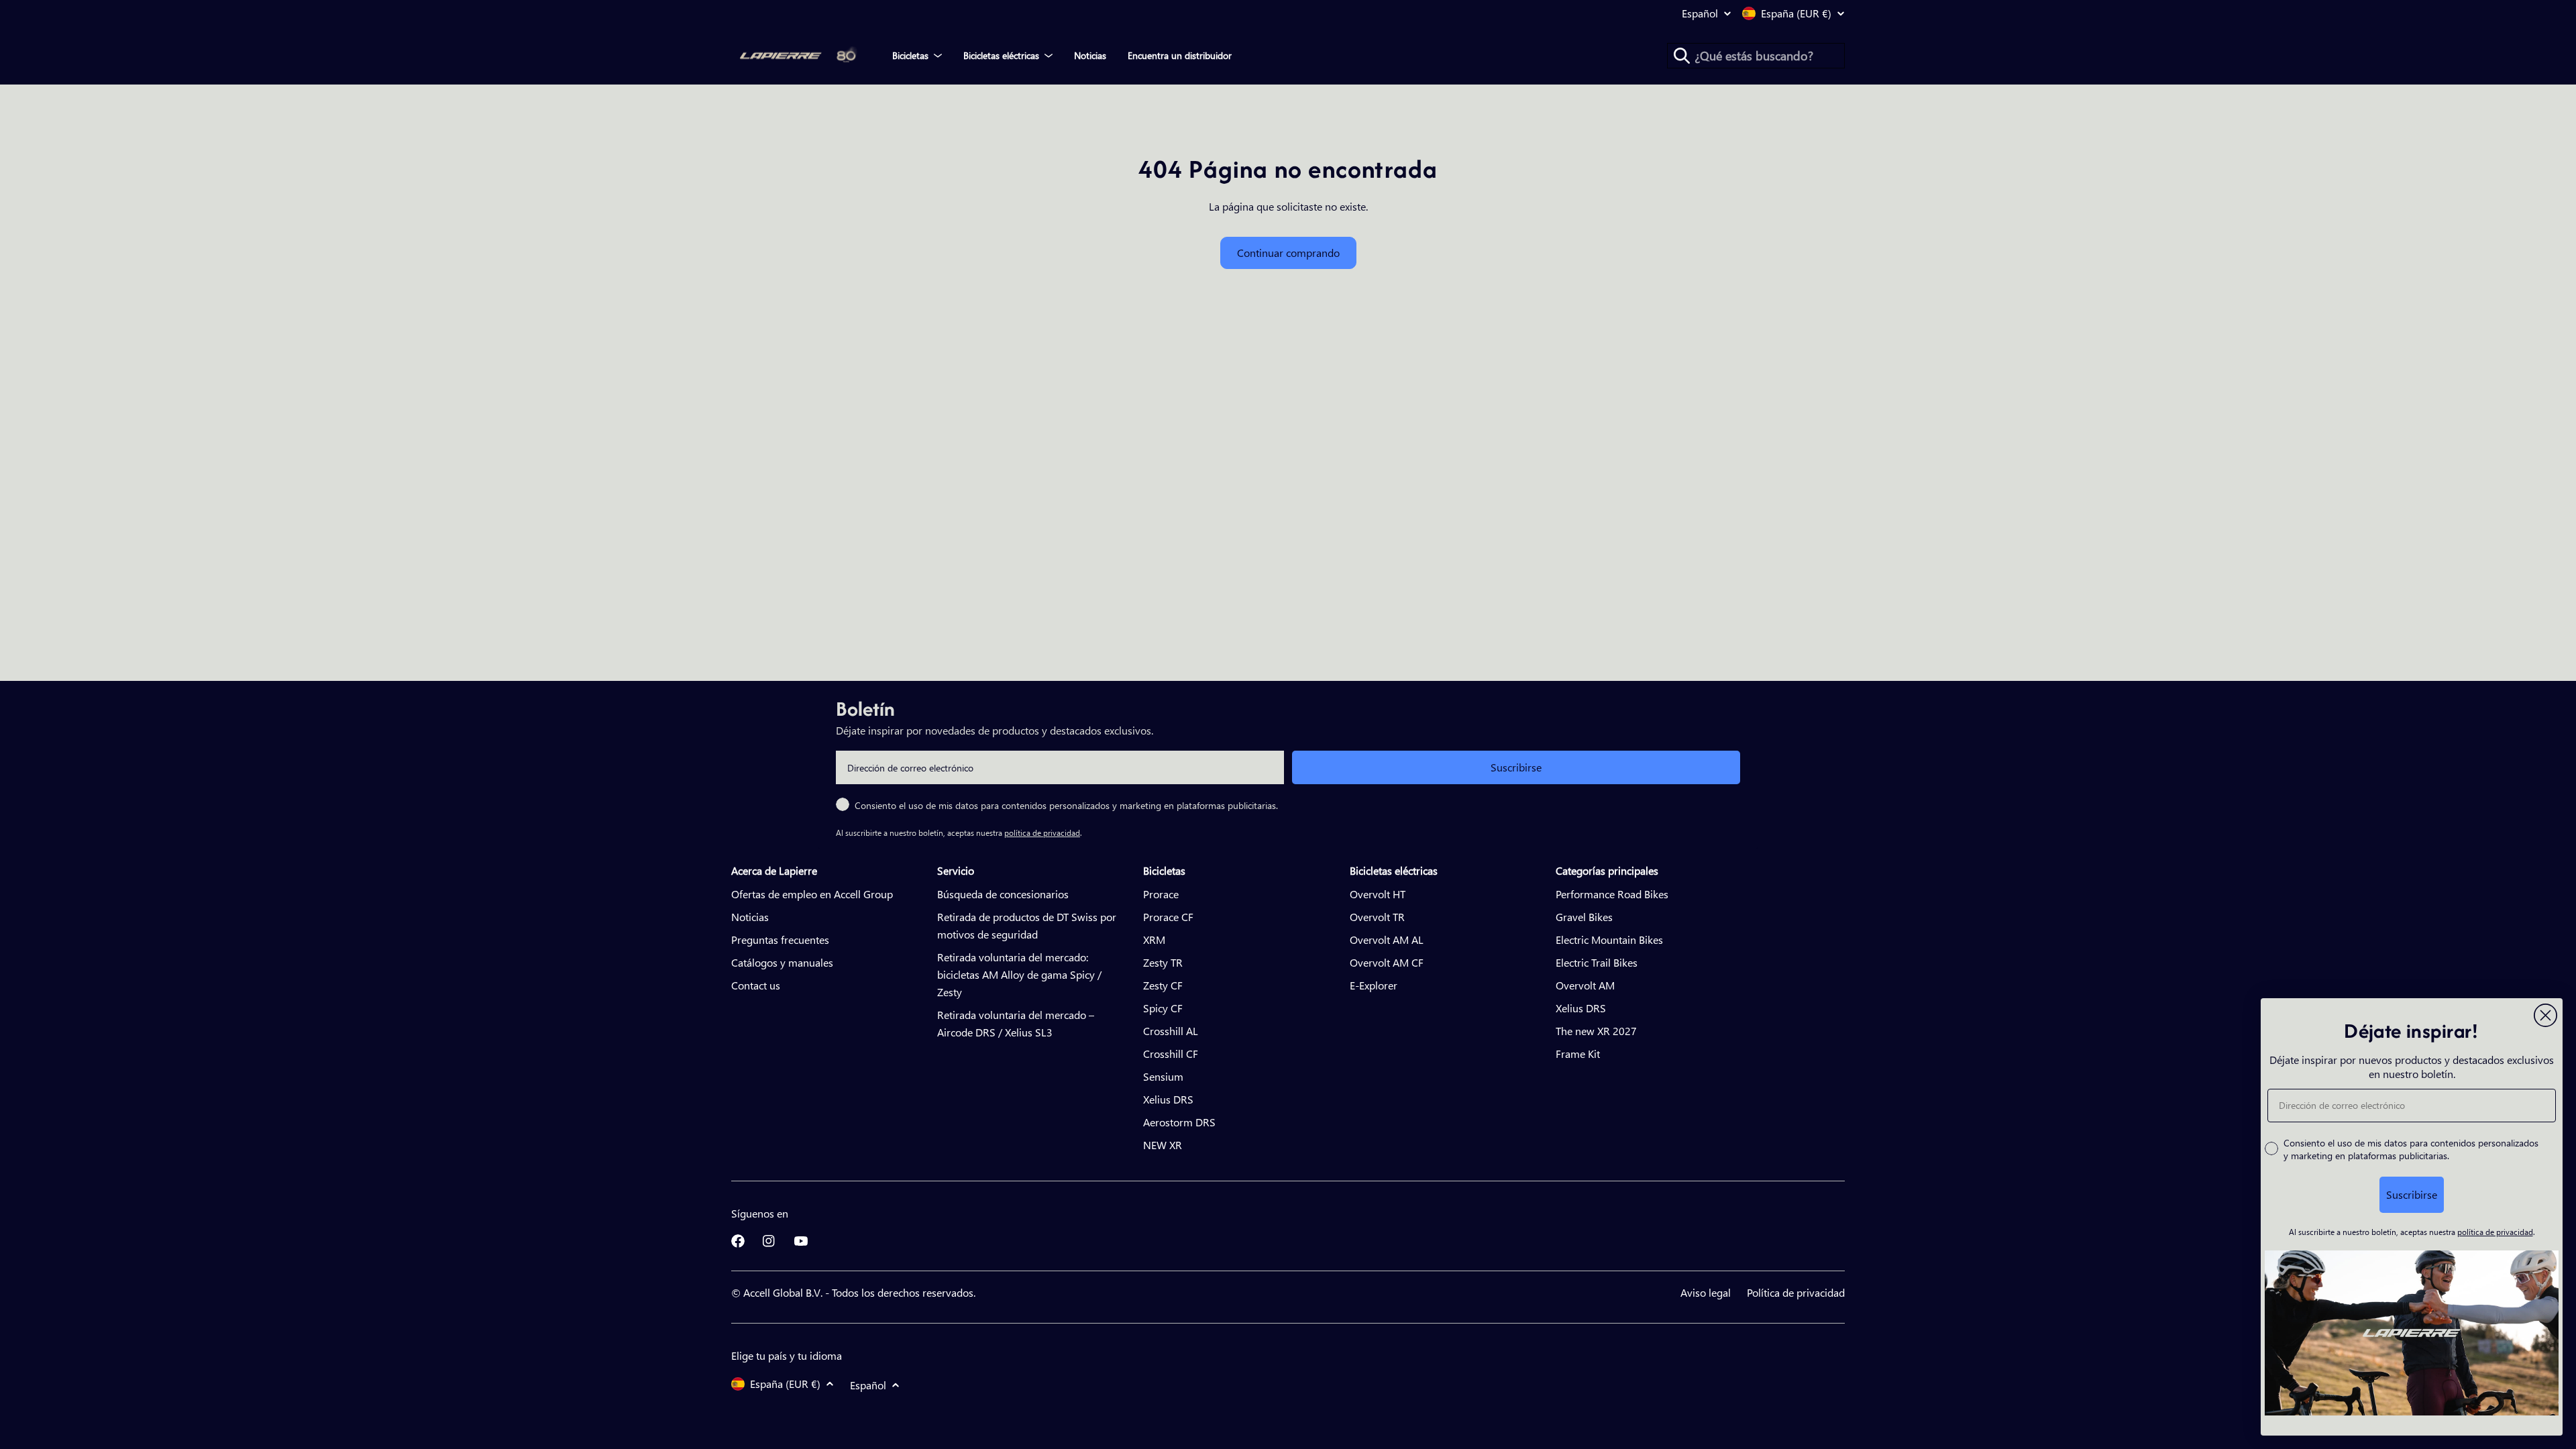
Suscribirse (1516, 767)
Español (1700, 13)
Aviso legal (1706, 1292)
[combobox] (1756, 56)
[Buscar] (1682, 56)
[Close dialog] (2545, 1015)
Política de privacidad (1796, 1292)
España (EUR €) (1796, 13)
